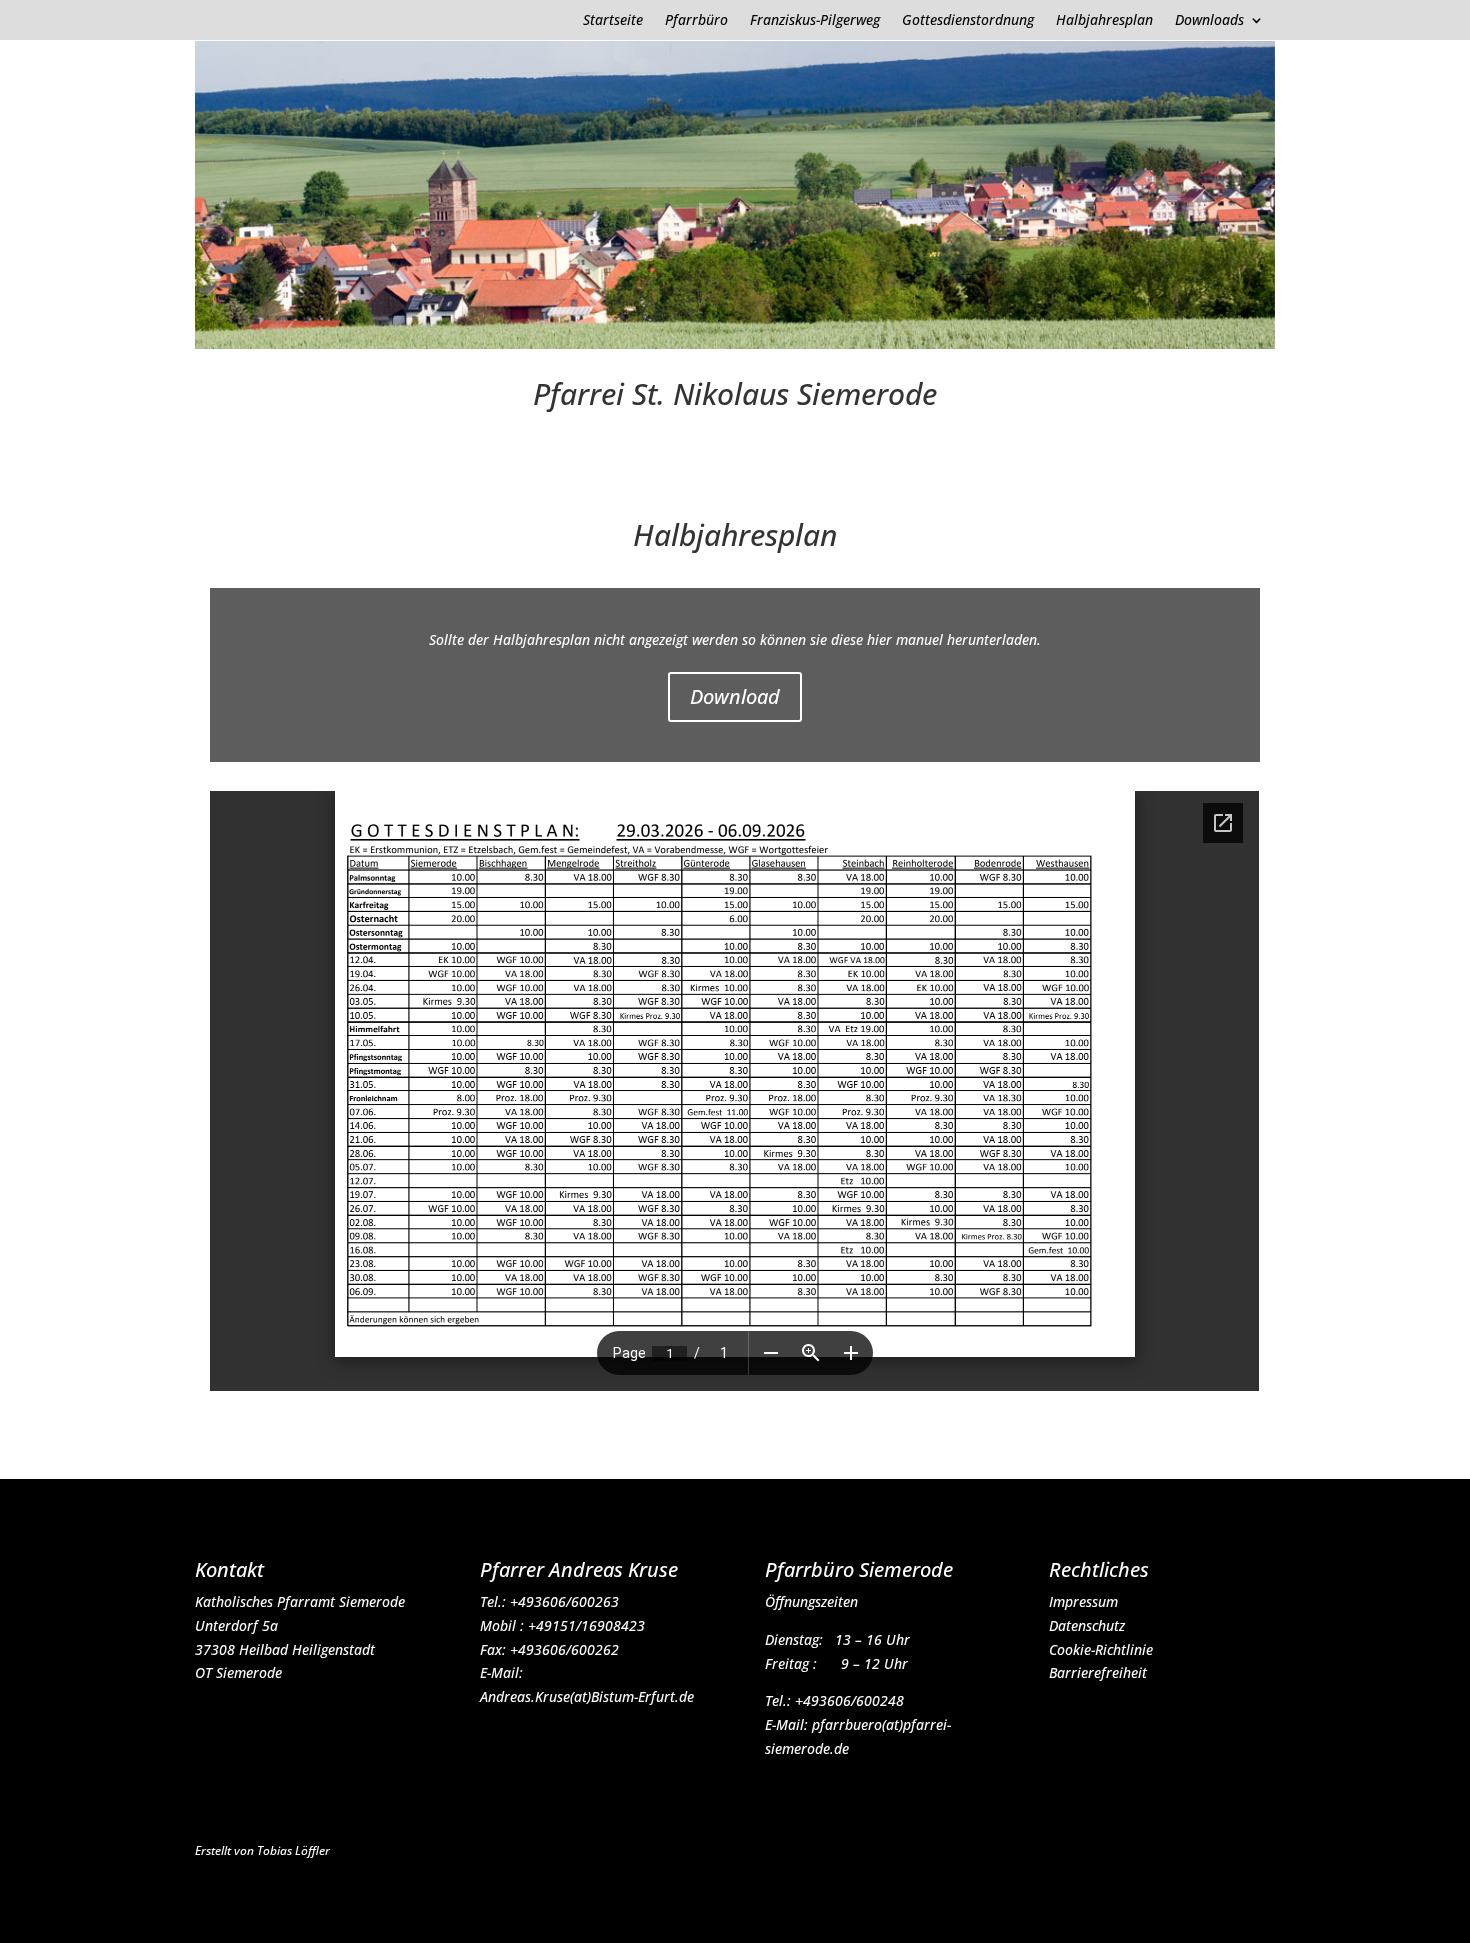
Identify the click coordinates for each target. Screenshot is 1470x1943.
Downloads (1209, 21)
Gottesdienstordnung (968, 21)
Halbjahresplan (1104, 21)
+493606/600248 (849, 1700)
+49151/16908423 (586, 1625)
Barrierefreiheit (1098, 1672)
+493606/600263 (564, 1601)
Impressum (1083, 1601)
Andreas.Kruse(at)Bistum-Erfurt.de (587, 1696)
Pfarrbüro (696, 21)
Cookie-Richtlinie (1101, 1649)
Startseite (613, 21)
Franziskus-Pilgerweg (815, 21)
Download (735, 696)
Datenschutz (1087, 1625)
